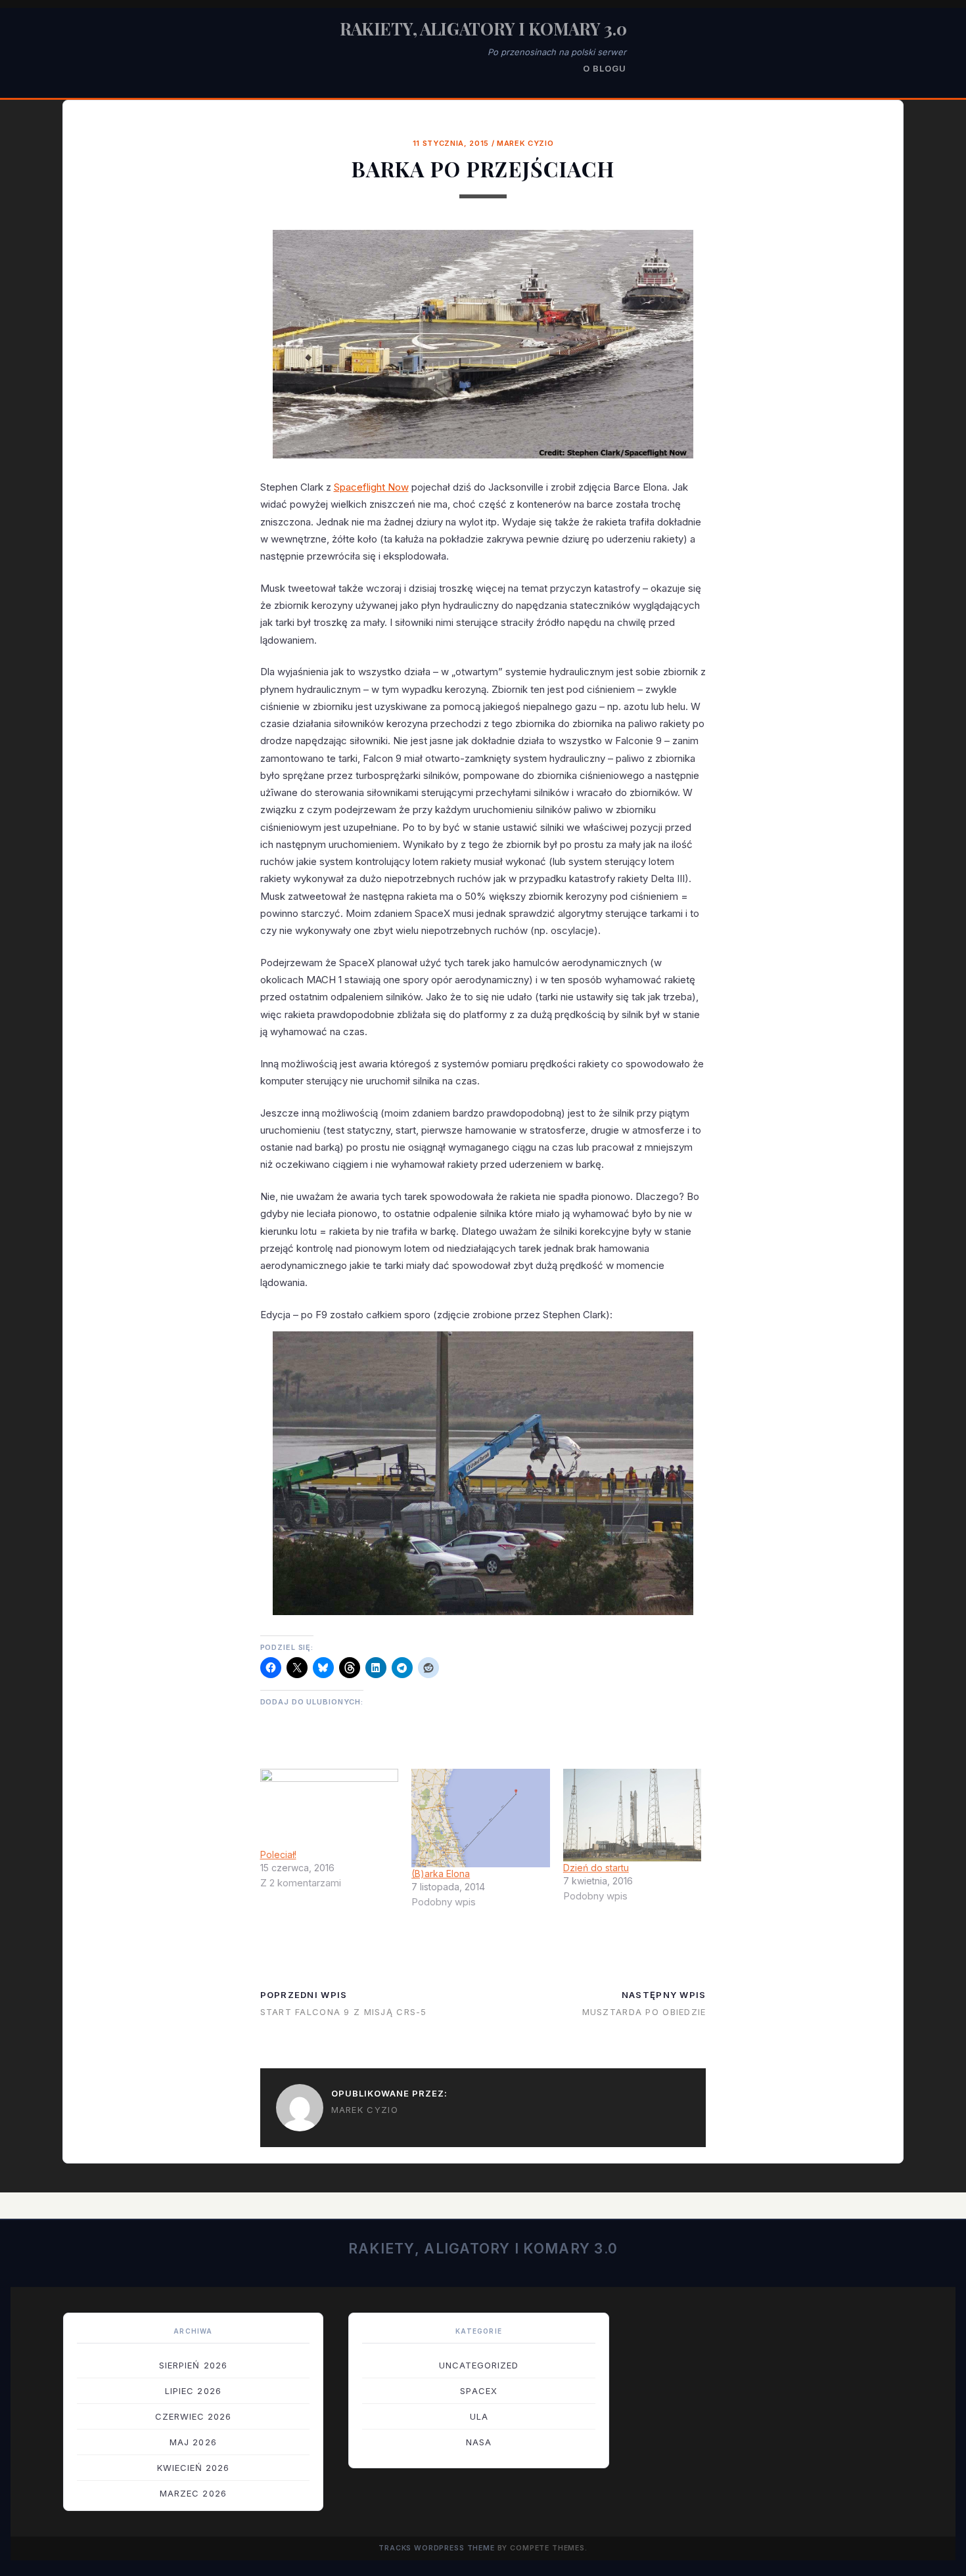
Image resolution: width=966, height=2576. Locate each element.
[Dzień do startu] (632, 1815)
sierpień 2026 (193, 2365)
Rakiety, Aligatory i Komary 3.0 (483, 29)
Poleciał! (278, 1854)
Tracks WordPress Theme (437, 2548)
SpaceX (478, 2391)
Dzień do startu (596, 1868)
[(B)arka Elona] (481, 1818)
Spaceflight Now (371, 487)
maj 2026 (193, 2442)
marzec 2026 (193, 2493)
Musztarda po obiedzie (644, 2012)
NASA (479, 2442)
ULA (479, 2416)
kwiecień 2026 (194, 2468)
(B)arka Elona (441, 1874)
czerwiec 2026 (194, 2416)
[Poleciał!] (330, 1808)
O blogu (605, 68)
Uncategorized (479, 2365)
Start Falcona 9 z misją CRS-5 (344, 2012)
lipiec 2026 (193, 2391)
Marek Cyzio (525, 143)
